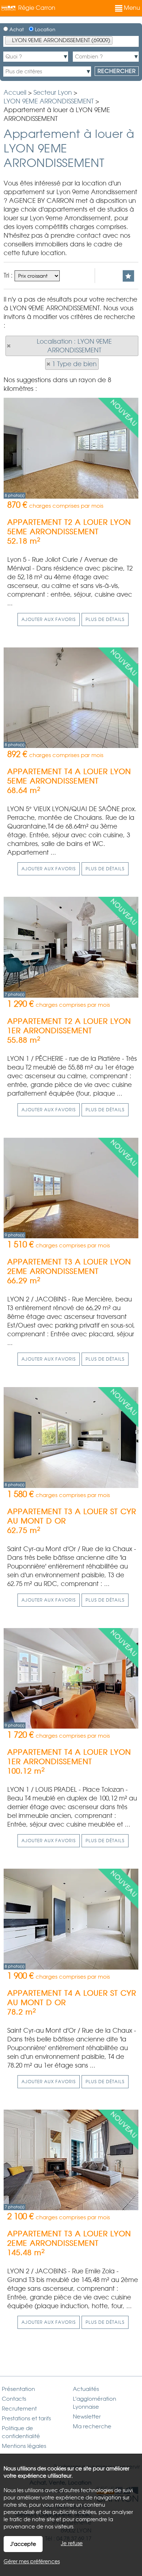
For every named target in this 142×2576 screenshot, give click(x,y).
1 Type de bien (74, 364)
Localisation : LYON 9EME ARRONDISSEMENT (74, 346)
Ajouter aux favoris (49, 620)
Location (44, 30)
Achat (16, 30)
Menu (131, 8)
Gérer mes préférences (32, 2561)
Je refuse (72, 2543)
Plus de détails (105, 620)
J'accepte (23, 2544)
